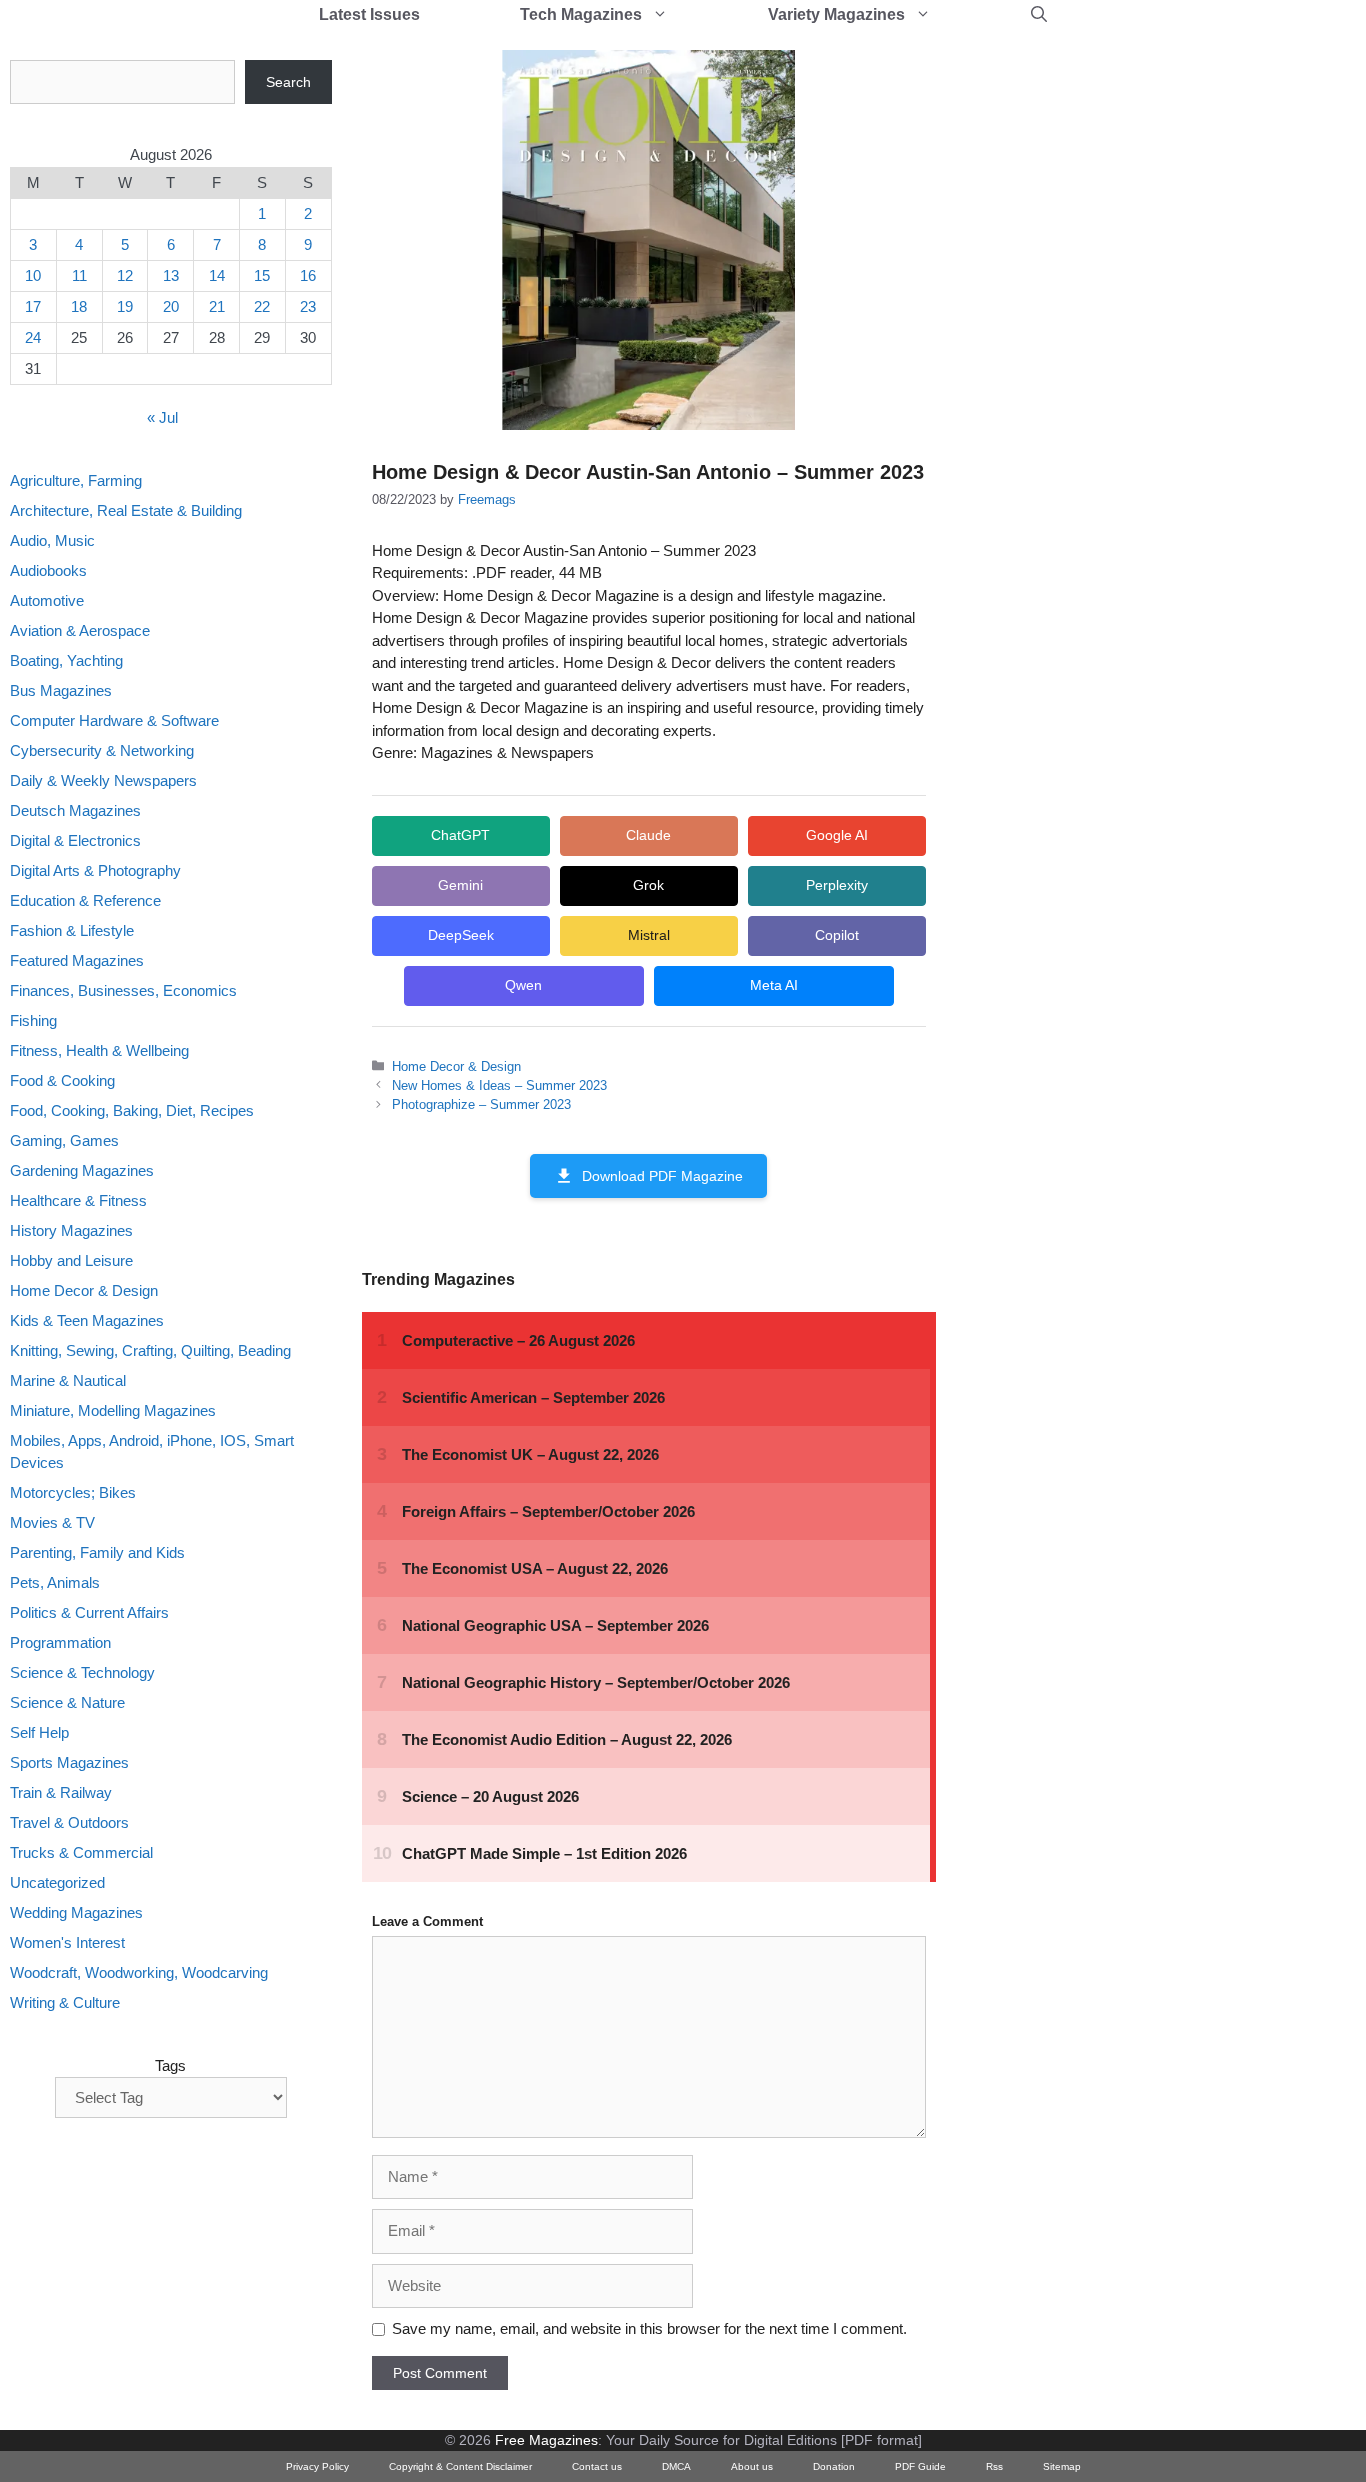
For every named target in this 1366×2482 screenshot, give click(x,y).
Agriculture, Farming (76, 480)
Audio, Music (52, 540)
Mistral (649, 935)
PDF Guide (920, 2466)
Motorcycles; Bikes (73, 1493)
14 (217, 275)
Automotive (47, 600)
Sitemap (1062, 2466)
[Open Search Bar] (1039, 15)
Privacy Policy (317, 2466)
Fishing (33, 1020)
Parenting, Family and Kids (97, 1553)
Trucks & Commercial (81, 1853)
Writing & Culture (65, 2003)
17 (33, 306)
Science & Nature (67, 1703)
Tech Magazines (581, 14)
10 (33, 275)
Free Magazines (546, 2440)
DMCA (676, 2466)
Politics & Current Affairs (89, 1613)
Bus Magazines (61, 690)
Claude (648, 835)
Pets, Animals (55, 1583)
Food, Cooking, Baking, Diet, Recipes (132, 1110)
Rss (994, 2466)
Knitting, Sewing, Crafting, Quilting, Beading (150, 1350)
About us (752, 2466)
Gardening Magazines (82, 1170)
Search (288, 82)
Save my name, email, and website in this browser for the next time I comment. (649, 2328)
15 (262, 275)
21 (217, 306)
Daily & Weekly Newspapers (103, 780)
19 (125, 306)
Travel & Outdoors (69, 1823)
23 (308, 306)
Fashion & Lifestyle (72, 930)
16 (308, 275)
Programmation (60, 1643)
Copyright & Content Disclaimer (460, 2466)
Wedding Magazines (76, 1913)
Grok (648, 885)
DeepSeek (461, 935)
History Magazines (71, 1230)
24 (33, 337)
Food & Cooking (62, 1080)
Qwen (523, 985)
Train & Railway (61, 1793)
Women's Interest (67, 1943)
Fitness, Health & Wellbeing (99, 1050)
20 (171, 306)
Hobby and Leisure (71, 1260)
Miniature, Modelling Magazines (113, 1410)
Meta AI (774, 985)
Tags (170, 2065)
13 (171, 275)
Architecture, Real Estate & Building (126, 510)
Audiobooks (48, 570)
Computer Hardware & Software (114, 720)
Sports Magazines (69, 1763)
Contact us (597, 2466)
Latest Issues (369, 14)
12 (125, 275)
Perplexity (837, 885)
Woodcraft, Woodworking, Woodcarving (139, 1973)
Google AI (837, 835)
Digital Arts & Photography (95, 870)
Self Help (39, 1733)
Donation (834, 2466)
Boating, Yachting (66, 660)
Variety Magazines (836, 14)
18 (79, 306)
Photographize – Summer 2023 (481, 1104)
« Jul (162, 418)
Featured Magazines (77, 960)
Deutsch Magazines (75, 810)
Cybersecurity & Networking (102, 750)
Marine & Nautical (68, 1380)
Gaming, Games (64, 1140)
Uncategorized (57, 1883)
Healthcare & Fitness (78, 1200)
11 (79, 275)
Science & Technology (82, 1673)
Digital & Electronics (75, 840)
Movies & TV (52, 1523)
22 (262, 306)
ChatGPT (460, 835)
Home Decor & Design (456, 1066)
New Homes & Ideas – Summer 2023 (499, 1085)
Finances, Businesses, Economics (123, 990)
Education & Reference (85, 900)
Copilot (837, 935)
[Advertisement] (1116, 360)
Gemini (460, 885)
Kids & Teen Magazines (87, 1320)
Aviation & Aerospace (80, 630)
